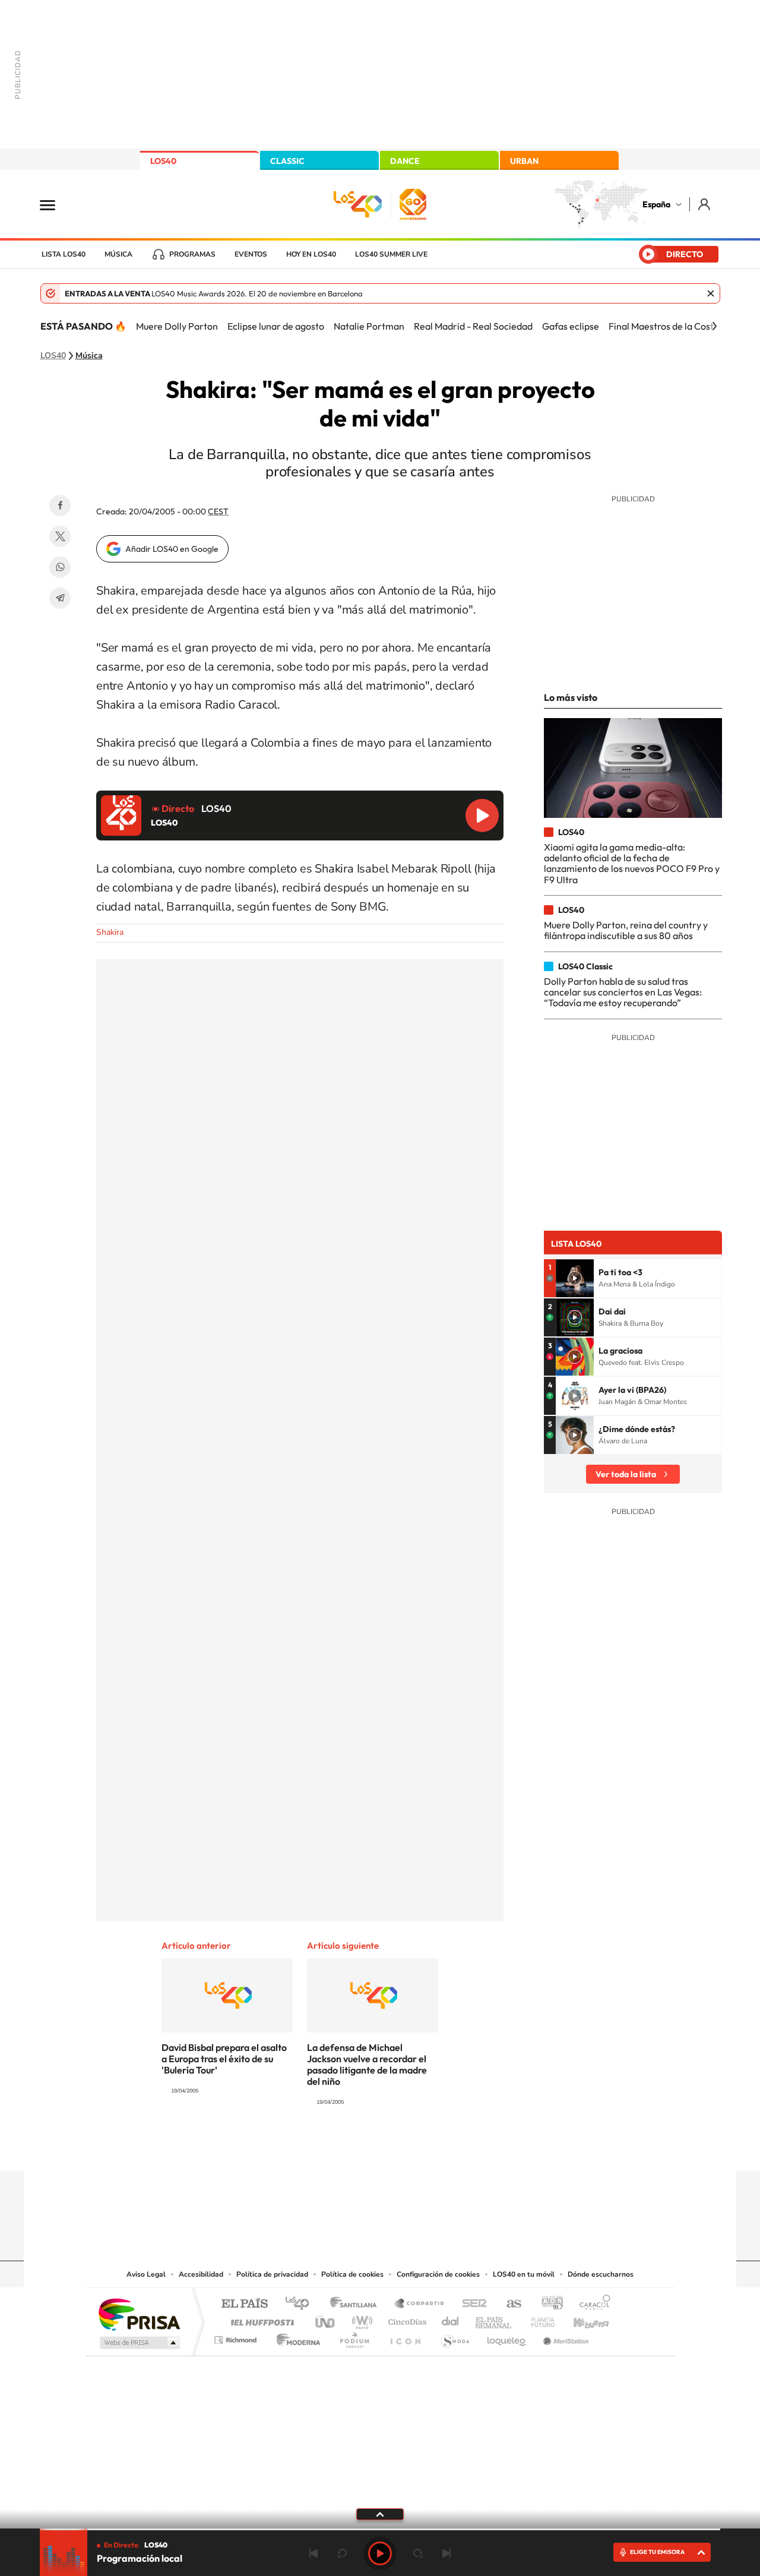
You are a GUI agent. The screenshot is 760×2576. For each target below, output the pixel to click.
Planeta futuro (538, 2319)
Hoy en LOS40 (311, 254)
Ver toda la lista (626, 1474)
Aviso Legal (146, 2274)
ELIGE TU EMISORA (657, 2552)
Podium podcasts (354, 2337)
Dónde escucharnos (601, 2274)
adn (548, 2304)
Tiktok (332, 2147)
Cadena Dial (451, 2319)
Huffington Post (260, 2319)
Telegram (60, 598)
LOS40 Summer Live (391, 254)
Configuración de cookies (438, 2274)
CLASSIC (287, 161)
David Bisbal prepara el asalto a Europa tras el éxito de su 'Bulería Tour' (224, 2059)
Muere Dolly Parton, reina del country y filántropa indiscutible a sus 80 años (626, 930)
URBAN (524, 161)
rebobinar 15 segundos (342, 2553)
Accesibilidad (201, 2274)
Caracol (591, 2304)
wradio (360, 2319)
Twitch (427, 2147)
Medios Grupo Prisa (139, 2343)
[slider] (380, 2529)
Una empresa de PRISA (139, 2314)
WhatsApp (60, 567)
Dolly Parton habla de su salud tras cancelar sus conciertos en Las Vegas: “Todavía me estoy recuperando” (623, 992)
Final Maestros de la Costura (668, 326)
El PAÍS (244, 2304)
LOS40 (163, 161)
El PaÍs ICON (405, 2337)
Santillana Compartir (420, 2304)
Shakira (110, 932)
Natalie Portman (369, 326)
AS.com (509, 2304)
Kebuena (581, 2319)
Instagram (309, 2147)
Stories (451, 2147)
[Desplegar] (380, 2514)
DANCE (405, 161)
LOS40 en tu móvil (524, 2274)
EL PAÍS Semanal (494, 2319)
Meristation (564, 2337)
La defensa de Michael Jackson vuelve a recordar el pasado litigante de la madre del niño (367, 2064)
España (656, 204)
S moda (455, 2337)
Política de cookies (352, 2274)
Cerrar (711, 293)
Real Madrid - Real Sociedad (473, 326)
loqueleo (507, 2337)
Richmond (237, 2337)
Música (118, 254)
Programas (192, 254)
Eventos (251, 254)
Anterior (313, 2553)
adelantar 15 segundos (418, 2553)
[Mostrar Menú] (55, 204)
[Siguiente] (714, 326)
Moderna (295, 2337)
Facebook (60, 505)
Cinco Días (406, 2319)
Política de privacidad (272, 2274)
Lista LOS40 (64, 254)
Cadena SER (471, 2304)
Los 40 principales (301, 2304)
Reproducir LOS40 (482, 816)
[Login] (705, 204)
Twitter (60, 536)
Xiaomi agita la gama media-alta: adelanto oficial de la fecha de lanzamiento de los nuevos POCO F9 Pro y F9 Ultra (632, 863)
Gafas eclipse (571, 326)
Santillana (357, 2304)
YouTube (356, 2147)
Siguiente (446, 2553)
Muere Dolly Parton (177, 326)
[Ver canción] (575, 1278)
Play (380, 2553)
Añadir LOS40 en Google (172, 549)
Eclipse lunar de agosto (276, 326)
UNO (326, 2319)
